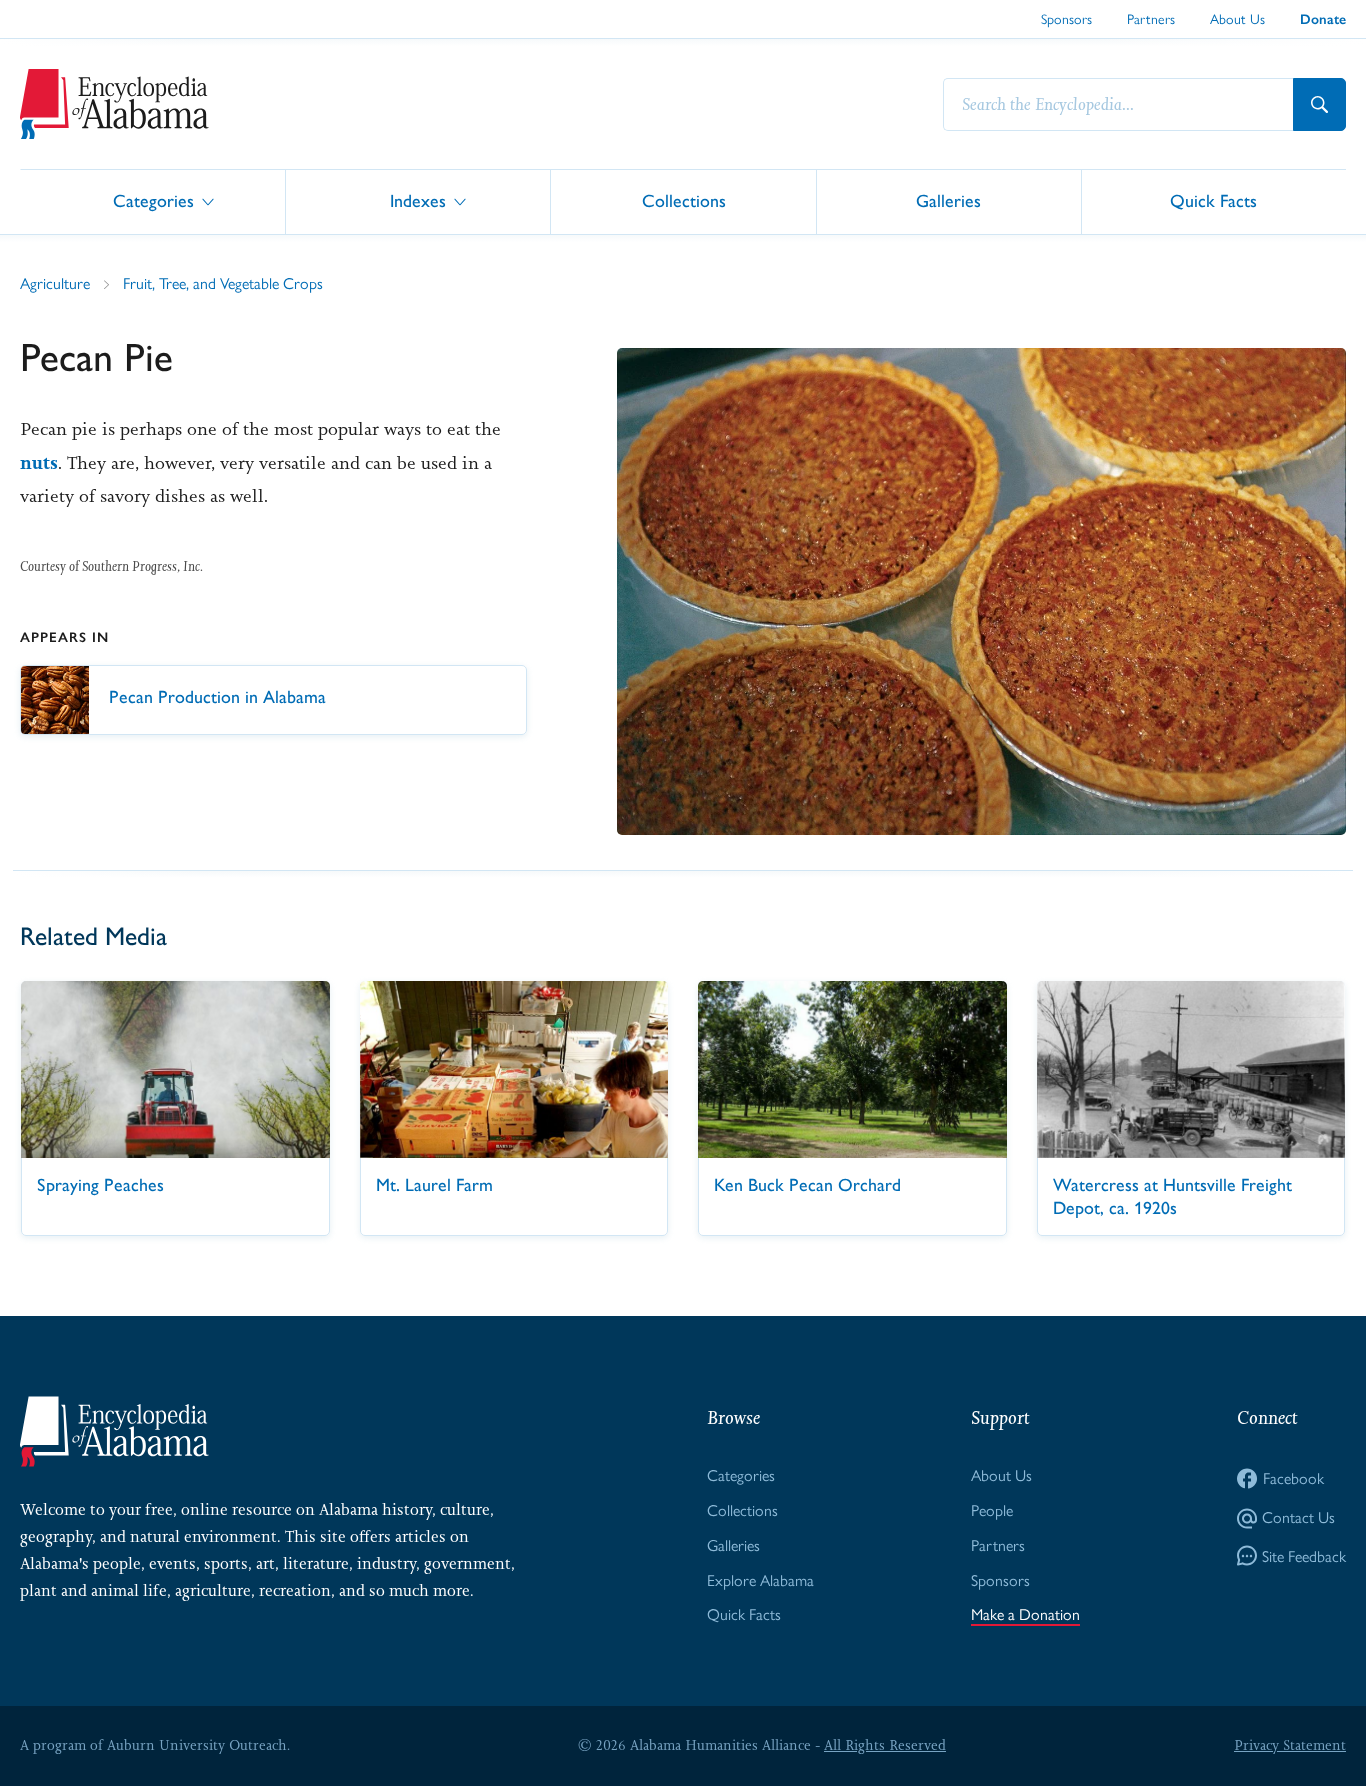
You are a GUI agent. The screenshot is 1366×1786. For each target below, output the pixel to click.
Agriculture (55, 283)
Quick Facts (1213, 200)
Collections (684, 200)
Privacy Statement (1290, 1745)
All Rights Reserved (885, 1745)
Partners (1151, 19)
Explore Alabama (760, 1580)
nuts (39, 463)
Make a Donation (1025, 1614)
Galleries (948, 200)
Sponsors (1066, 19)
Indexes (418, 200)
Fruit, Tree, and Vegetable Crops (223, 283)
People (992, 1510)
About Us (1237, 19)
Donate (1323, 19)
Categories (153, 200)
